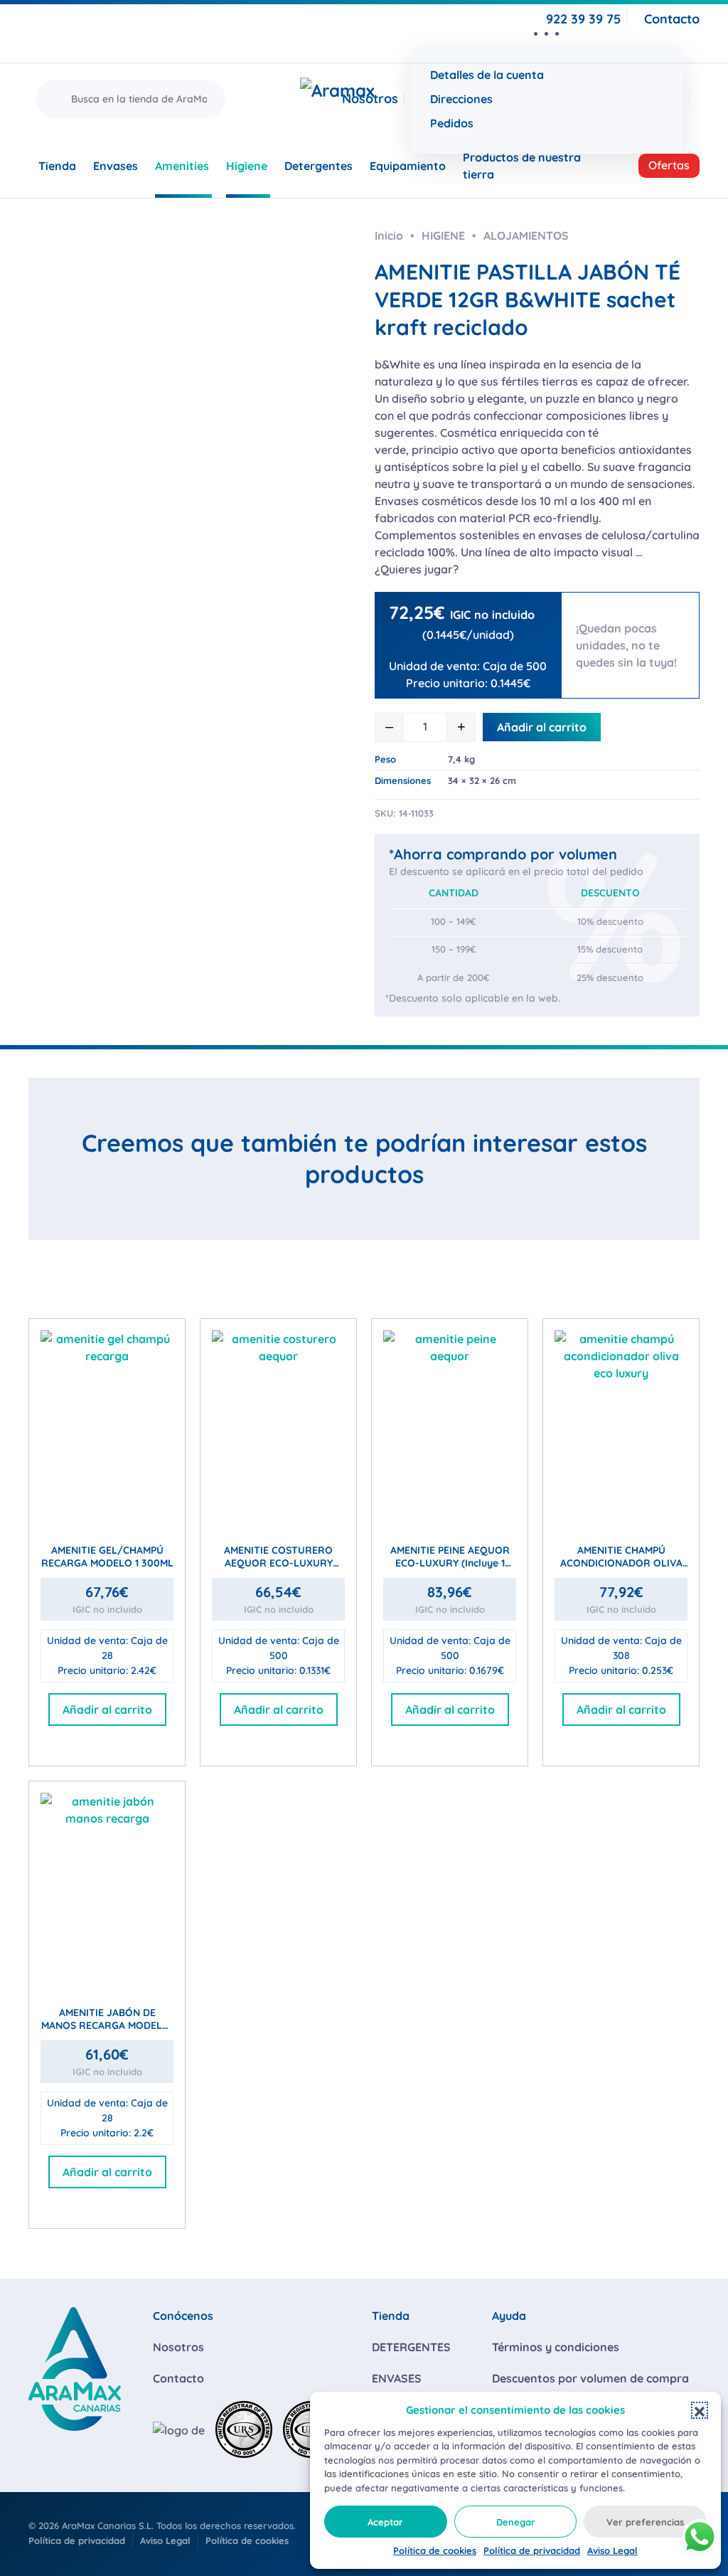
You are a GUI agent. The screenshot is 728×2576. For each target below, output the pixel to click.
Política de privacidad (532, 2550)
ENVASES (397, 2378)
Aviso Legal (612, 2550)
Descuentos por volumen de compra (590, 2378)
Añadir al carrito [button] (107, 1710)
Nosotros (370, 99)
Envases (116, 166)
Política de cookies (435, 2550)
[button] (700, 2410)
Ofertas (669, 165)
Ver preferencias (645, 2522)
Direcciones (461, 99)
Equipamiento (408, 166)
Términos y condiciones (556, 2347)
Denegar (516, 2522)
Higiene (247, 166)
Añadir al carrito (542, 727)
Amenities (182, 166)
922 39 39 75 (583, 19)
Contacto (672, 19)
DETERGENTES (411, 2347)
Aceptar (385, 2522)
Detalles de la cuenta (487, 75)
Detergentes (318, 166)
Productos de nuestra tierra (522, 166)
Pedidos (452, 123)
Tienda (57, 166)
